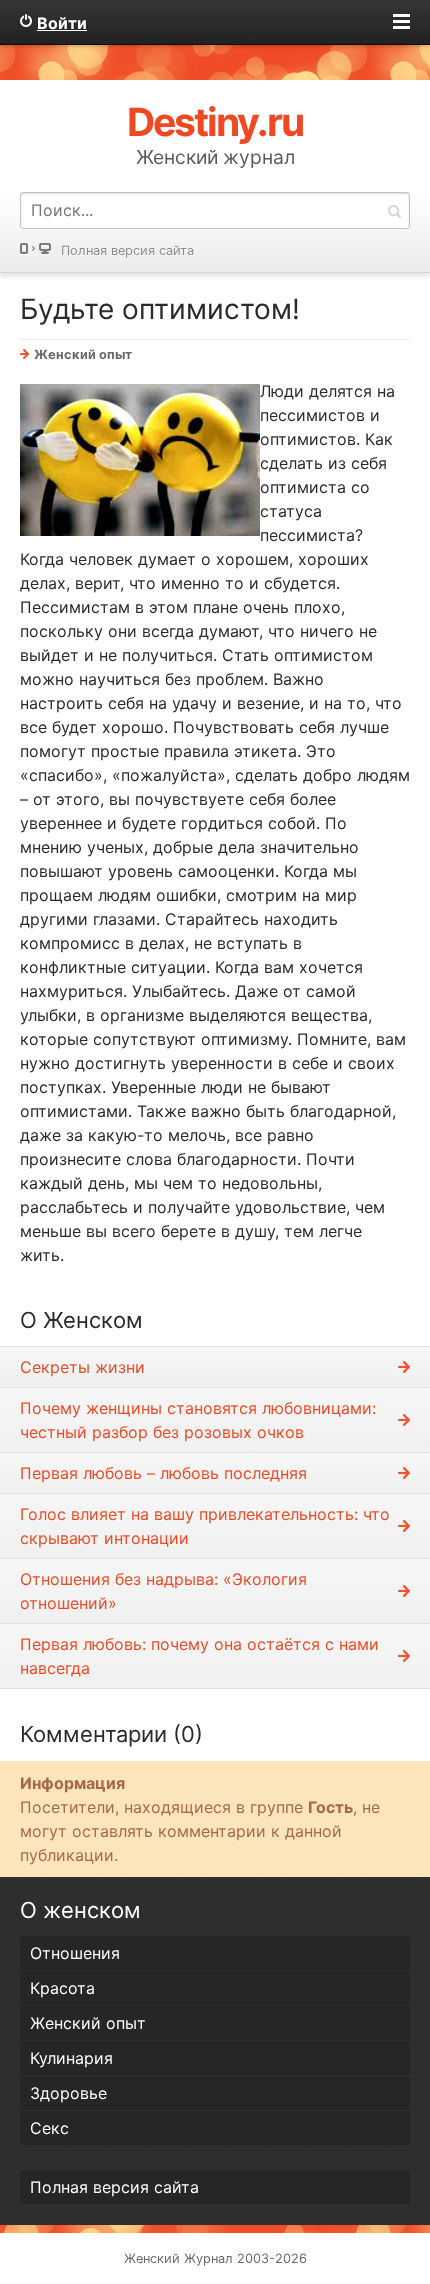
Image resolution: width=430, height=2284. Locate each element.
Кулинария (71, 2058)
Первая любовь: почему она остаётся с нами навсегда (199, 1656)
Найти (394, 210)
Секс (49, 2128)
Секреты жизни (82, 1367)
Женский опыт (83, 354)
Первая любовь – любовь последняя (163, 1473)
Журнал (208, 2258)
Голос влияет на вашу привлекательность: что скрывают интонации (205, 1526)
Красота (62, 1988)
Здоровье (68, 2093)
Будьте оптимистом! (160, 309)
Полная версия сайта (127, 250)
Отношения (75, 1953)
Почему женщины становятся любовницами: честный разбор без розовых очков (198, 1420)
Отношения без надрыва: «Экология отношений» (163, 1591)
